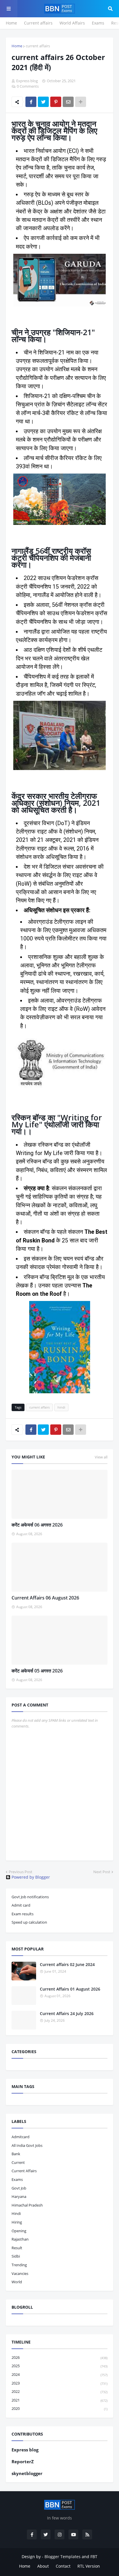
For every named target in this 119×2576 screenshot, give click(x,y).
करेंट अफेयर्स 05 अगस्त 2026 (37, 1671)
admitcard (21, 2137)
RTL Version (89, 2566)
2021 (59, 2400)
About (43, 2566)
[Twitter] (43, 102)
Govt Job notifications (30, 1897)
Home (11, 23)
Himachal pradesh (27, 2205)
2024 (59, 2374)
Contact (63, 2566)
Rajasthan (20, 2239)
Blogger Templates (63, 2557)
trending (19, 2265)
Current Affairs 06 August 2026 (45, 1598)
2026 (59, 2357)
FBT (94, 2557)
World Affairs (72, 23)
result (17, 2248)
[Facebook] (31, 102)
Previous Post (21, 1872)
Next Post (102, 1872)
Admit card (21, 1905)
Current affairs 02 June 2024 (67, 1964)
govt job (19, 2188)
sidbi (16, 2256)
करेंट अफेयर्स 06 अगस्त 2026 (37, 1525)
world (17, 2282)
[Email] (68, 102)
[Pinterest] (56, 102)
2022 (59, 2391)
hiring (17, 2222)
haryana (19, 2196)
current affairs (38, 46)
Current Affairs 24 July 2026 (67, 2013)
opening (19, 2231)
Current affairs (38, 23)
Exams (98, 23)
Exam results (23, 1914)
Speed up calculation (29, 1922)
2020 (59, 2408)
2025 (59, 2366)
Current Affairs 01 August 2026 (70, 1989)
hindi (61, 1407)
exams (17, 2179)
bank (16, 2154)
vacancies (20, 2273)
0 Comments (28, 86)
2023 (59, 2383)
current (18, 2162)
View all (101, 1457)
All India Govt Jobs (27, 2145)
